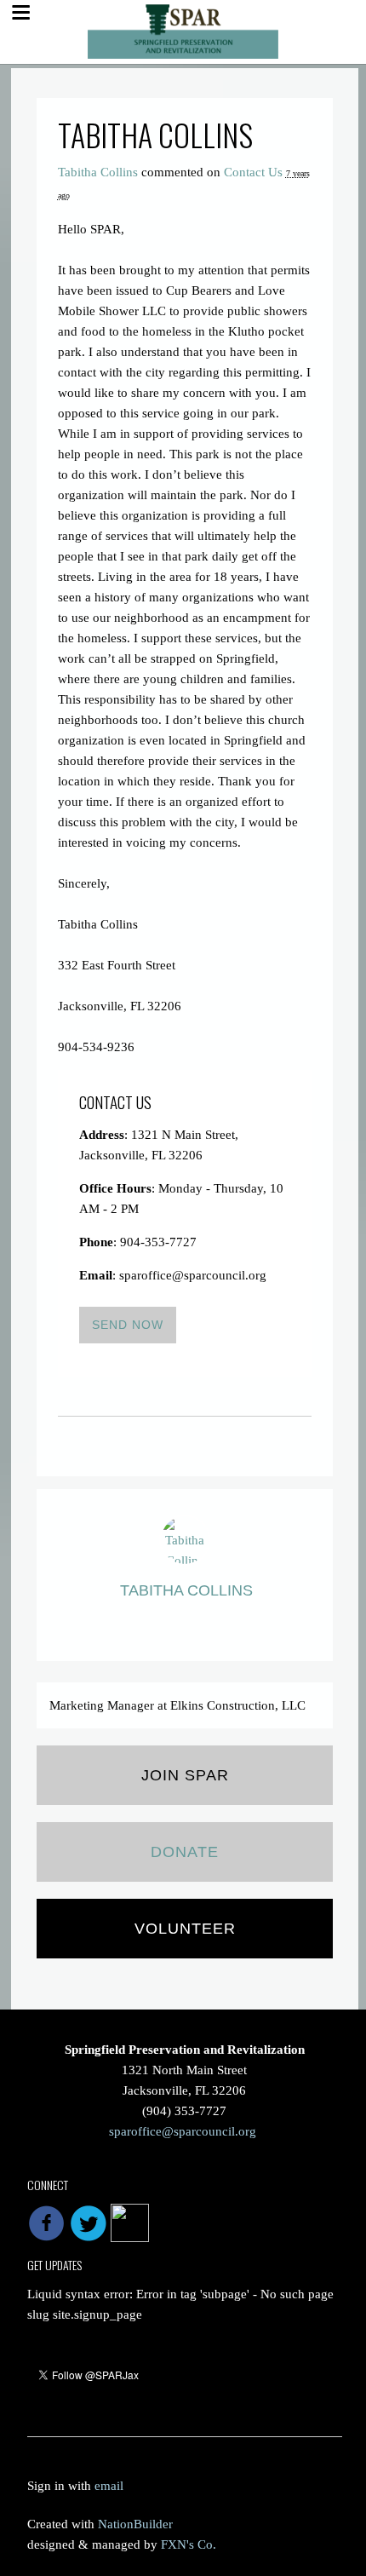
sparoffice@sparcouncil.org (183, 2131)
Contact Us (253, 172)
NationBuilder (135, 2524)
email (109, 2486)
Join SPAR (185, 1775)
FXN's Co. (189, 2544)
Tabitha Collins (98, 172)
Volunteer (185, 1929)
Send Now (128, 1325)
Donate (185, 1852)
